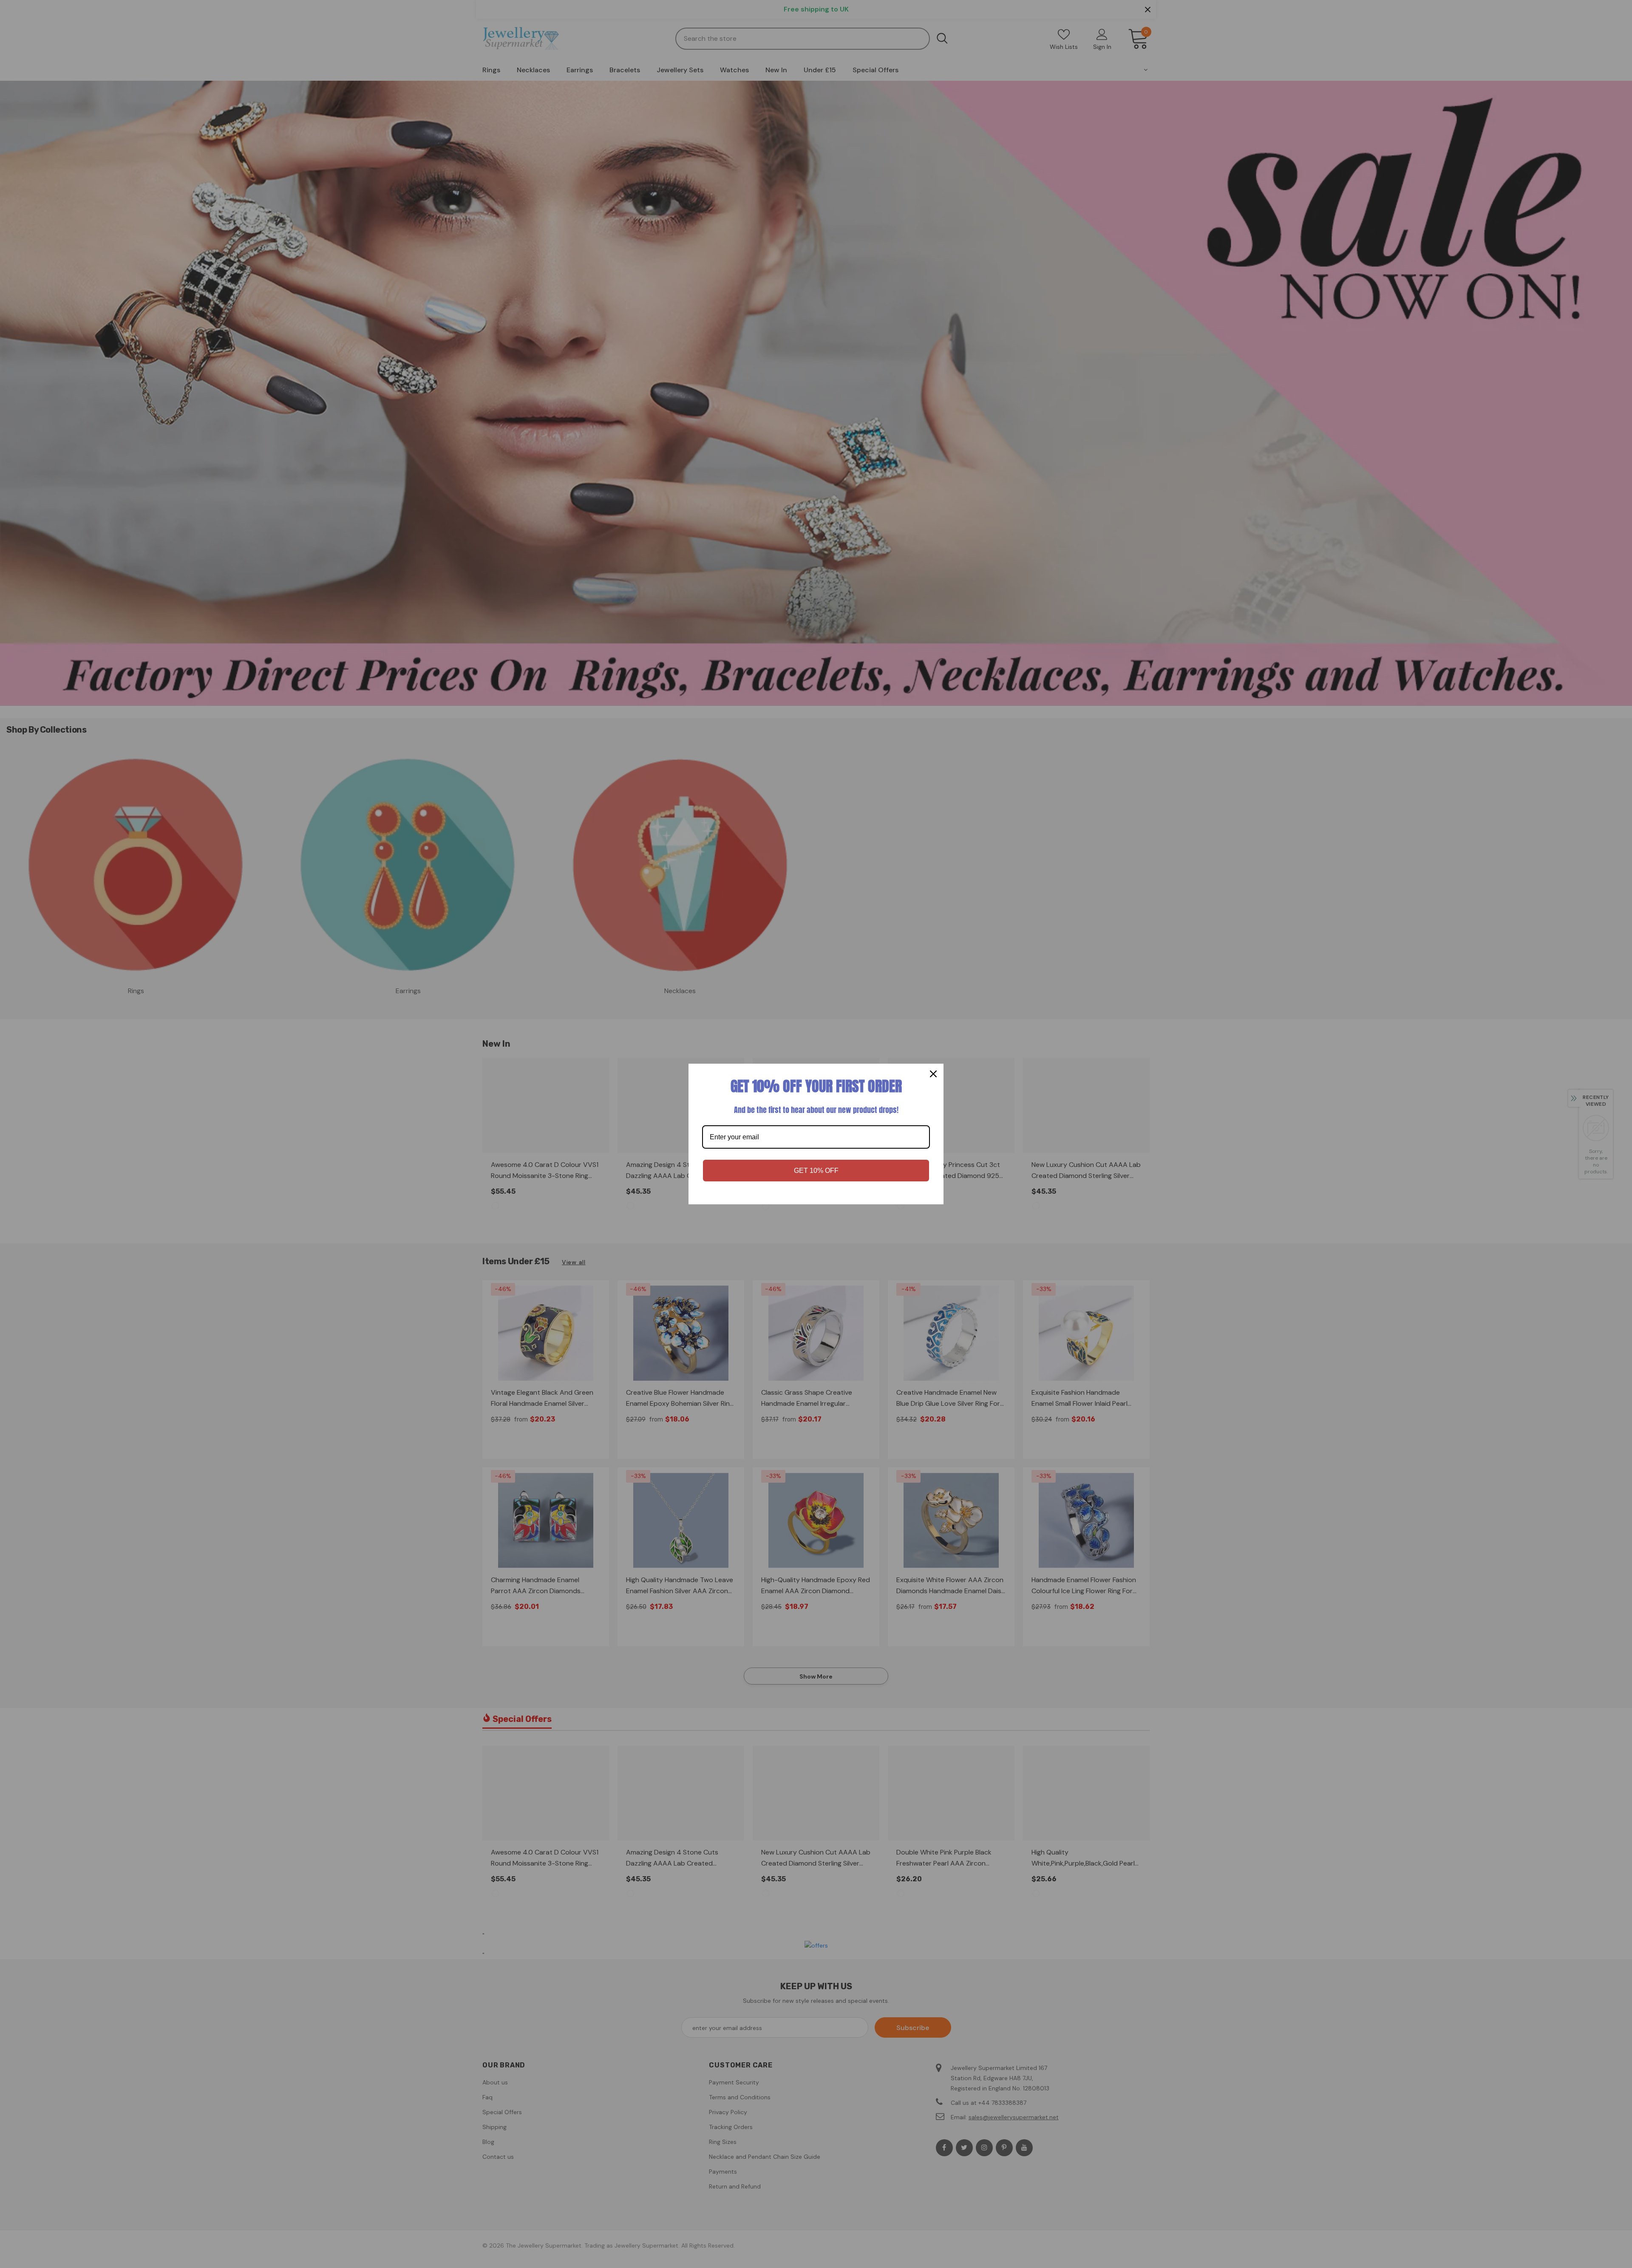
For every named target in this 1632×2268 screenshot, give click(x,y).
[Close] (933, 1074)
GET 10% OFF (816, 1171)
